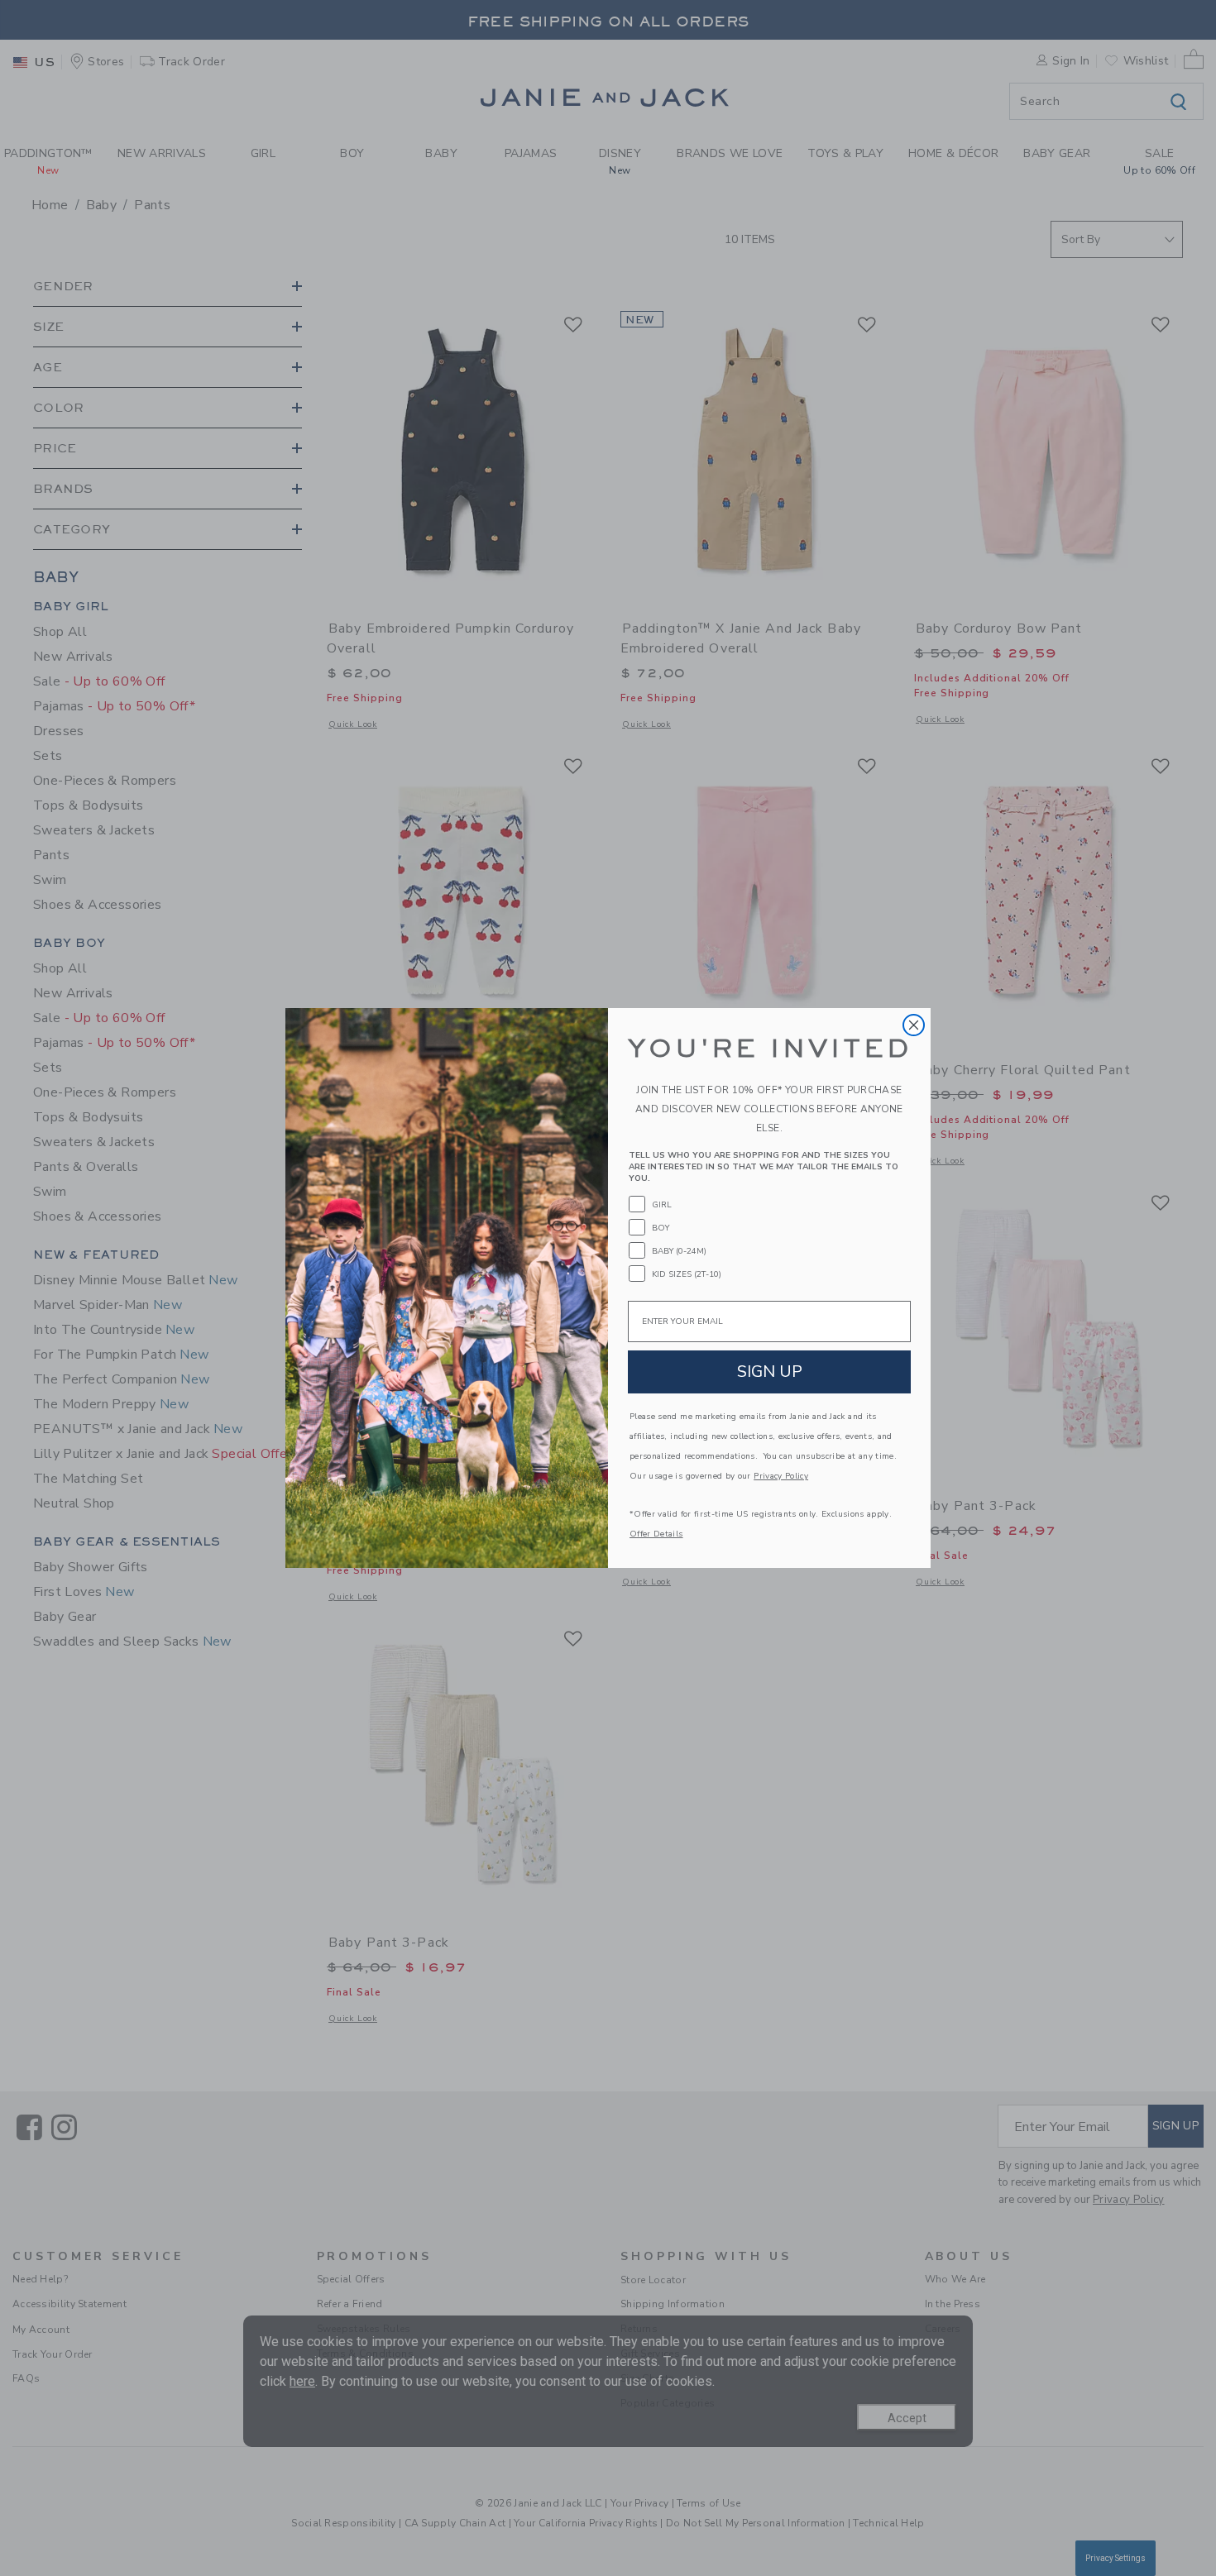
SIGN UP (770, 1372)
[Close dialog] (914, 1025)
